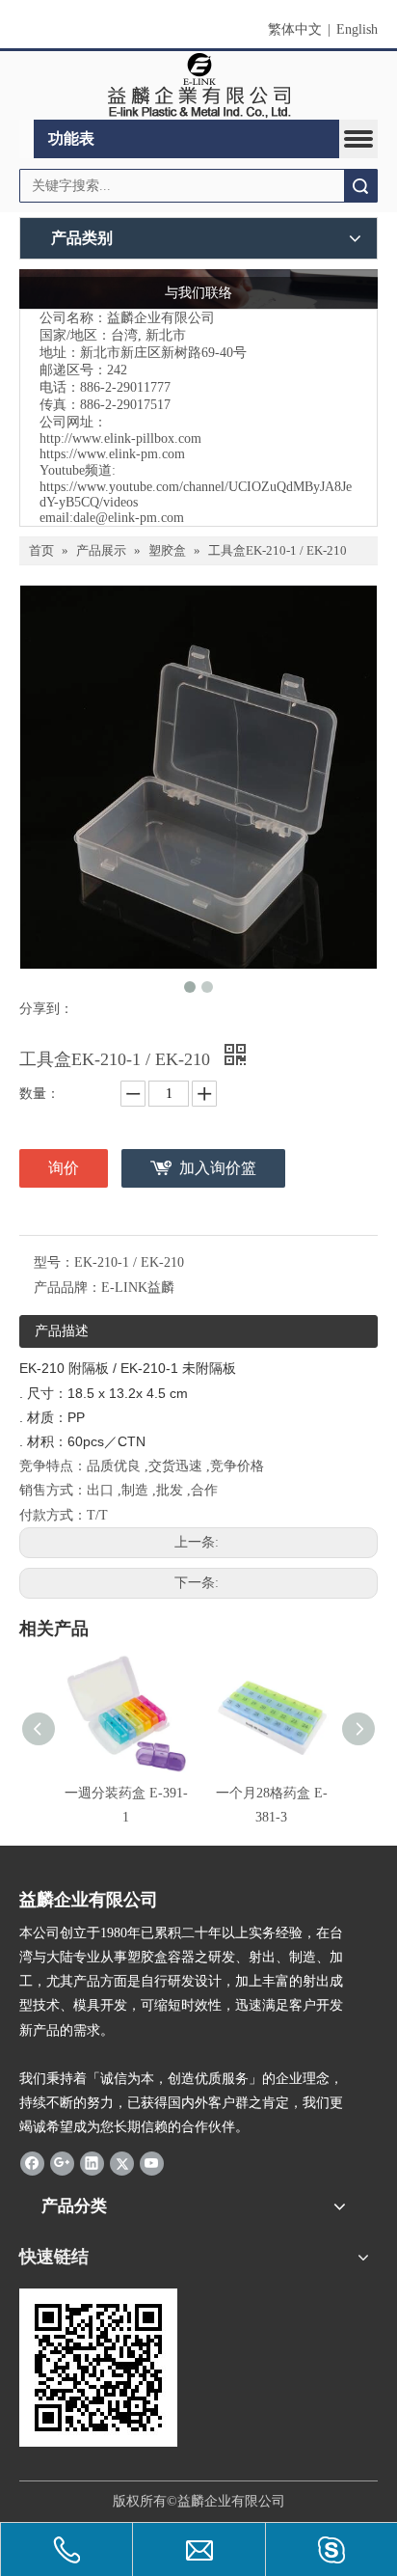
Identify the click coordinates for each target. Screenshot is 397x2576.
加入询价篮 (218, 1168)
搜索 (360, 186)
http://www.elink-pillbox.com (120, 438)
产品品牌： (67, 1288)
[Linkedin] (92, 2163)
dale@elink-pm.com (129, 518)
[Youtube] (152, 2163)
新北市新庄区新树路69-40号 (163, 353)
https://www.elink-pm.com (112, 454)
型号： (54, 1262)
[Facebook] (32, 2163)
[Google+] (62, 2163)
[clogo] (199, 86)
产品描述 (62, 1331)
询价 (64, 1168)
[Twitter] (122, 2163)
